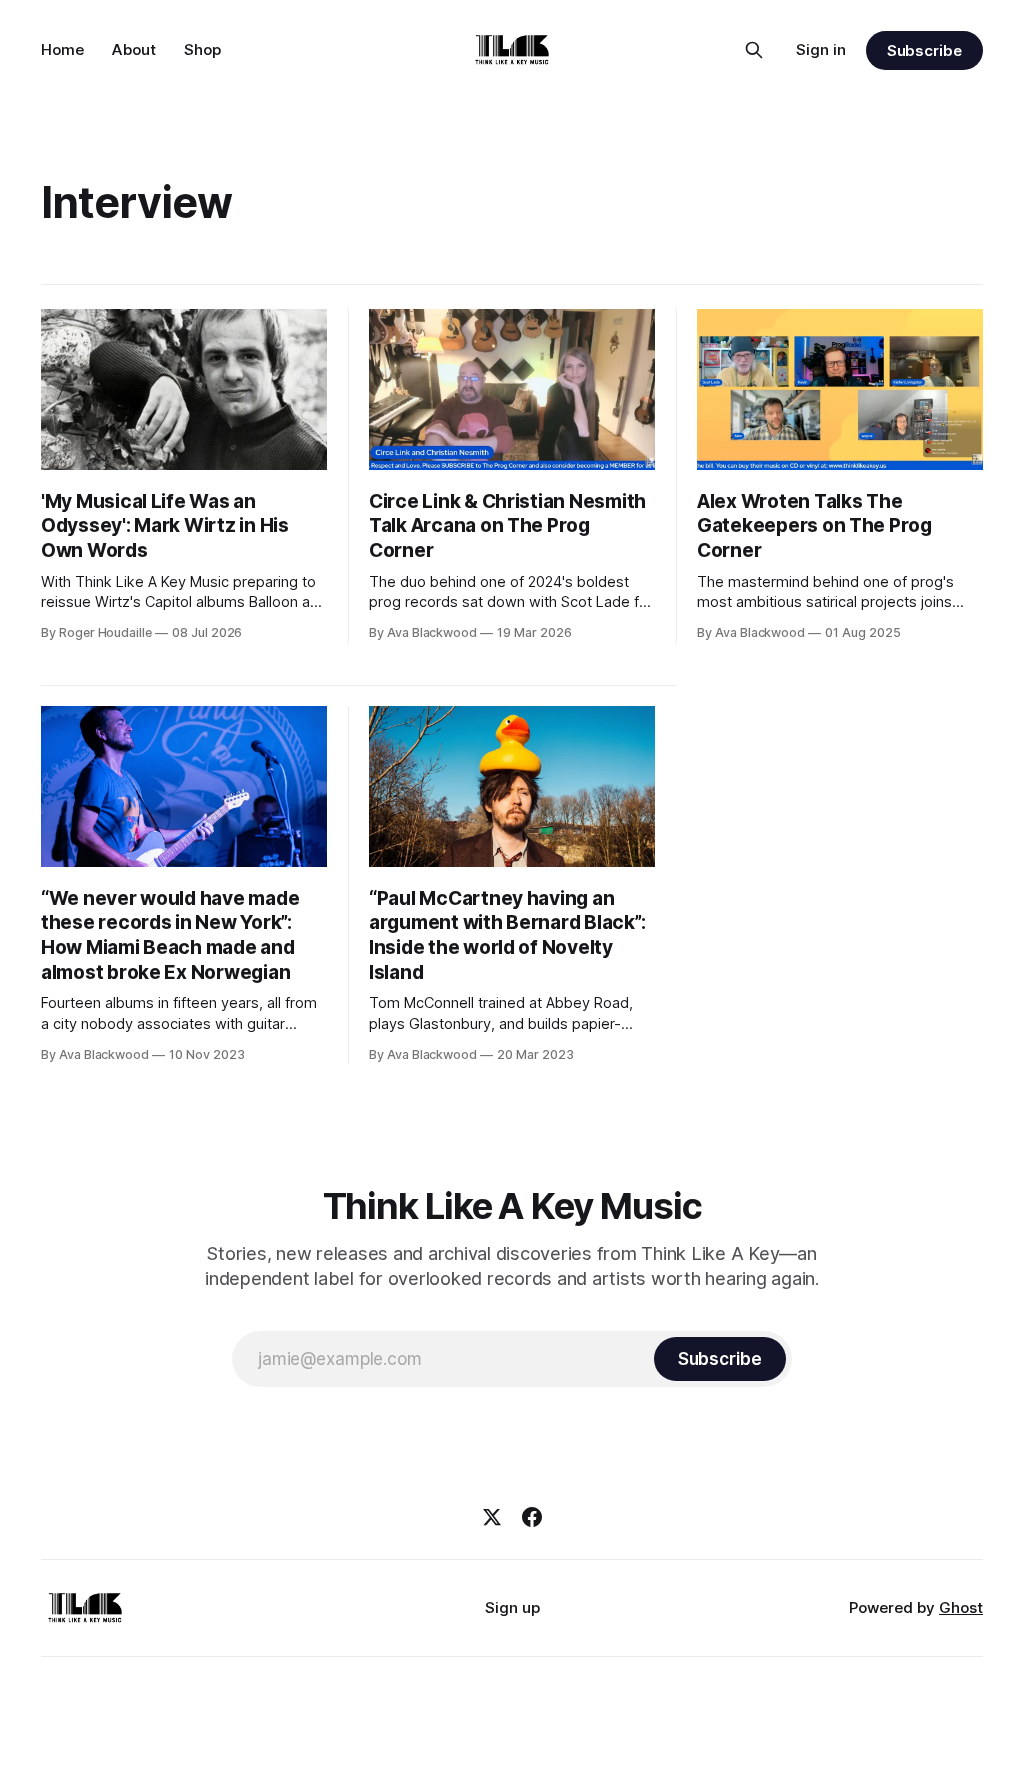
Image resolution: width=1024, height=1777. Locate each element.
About (134, 49)
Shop (202, 49)
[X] (492, 1517)
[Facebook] (532, 1517)
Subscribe (924, 50)
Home (62, 49)
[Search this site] (754, 50)
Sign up (512, 1607)
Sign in (821, 49)
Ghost (961, 1607)
